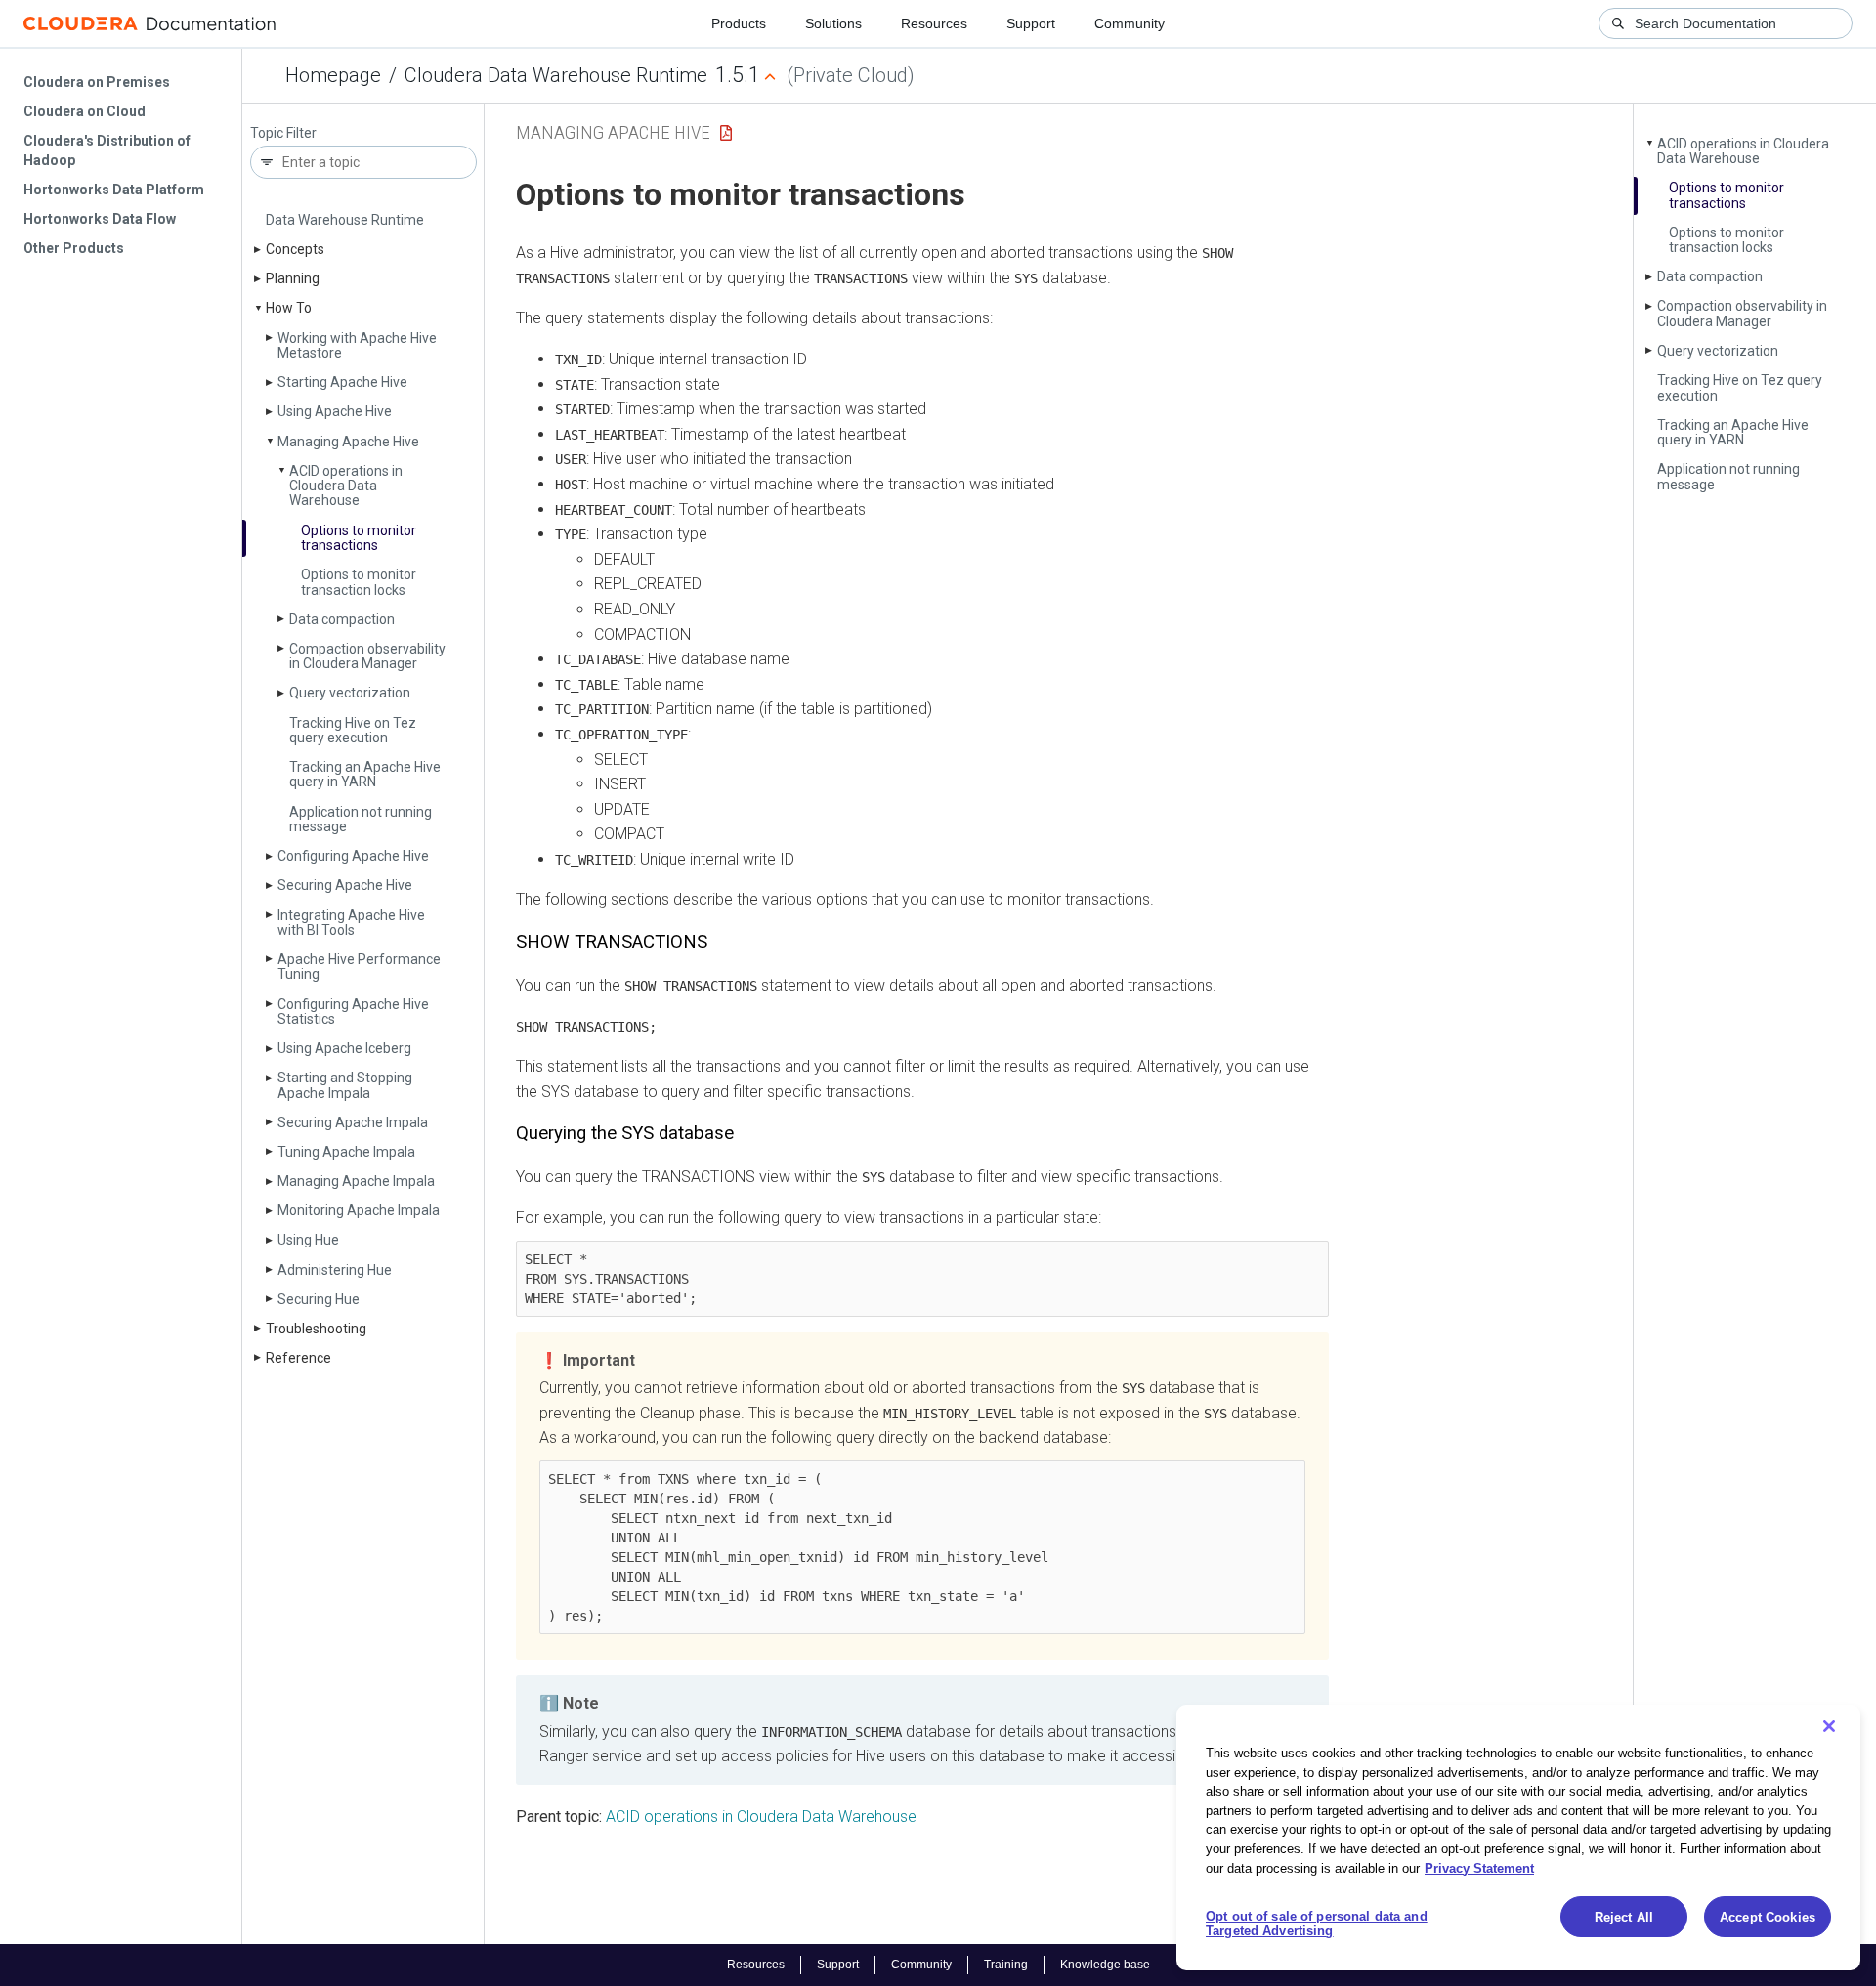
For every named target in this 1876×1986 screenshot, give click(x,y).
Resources (934, 23)
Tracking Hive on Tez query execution (353, 730)
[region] (1518, 1838)
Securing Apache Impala (353, 1122)
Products (739, 23)
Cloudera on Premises (97, 82)
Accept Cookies (1768, 1917)
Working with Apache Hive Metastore (357, 345)
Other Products (74, 248)
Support (1031, 23)
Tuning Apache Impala (346, 1152)
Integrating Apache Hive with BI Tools (351, 923)
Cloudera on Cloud (85, 111)
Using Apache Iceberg (344, 1048)
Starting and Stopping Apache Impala (345, 1085)
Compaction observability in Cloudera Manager (367, 656)
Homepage (333, 75)
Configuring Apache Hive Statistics (353, 1012)
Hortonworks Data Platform (114, 190)
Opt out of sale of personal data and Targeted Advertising (1317, 1924)
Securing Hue (319, 1299)
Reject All (1624, 1917)
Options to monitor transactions (359, 538)
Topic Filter (283, 133)
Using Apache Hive (335, 411)
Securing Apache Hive (345, 885)
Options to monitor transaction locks (359, 582)
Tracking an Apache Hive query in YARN (365, 774)
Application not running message (361, 819)
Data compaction (342, 619)
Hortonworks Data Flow (100, 219)
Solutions (833, 23)
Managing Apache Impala (356, 1181)
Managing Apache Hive (348, 442)
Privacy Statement (1479, 1867)
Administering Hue (335, 1270)
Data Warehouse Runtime (345, 220)
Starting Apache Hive (342, 382)
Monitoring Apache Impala (359, 1210)
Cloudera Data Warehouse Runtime (556, 75)
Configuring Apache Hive (353, 856)
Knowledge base (1105, 1965)
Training (1006, 1965)
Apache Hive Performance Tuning (359, 967)
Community (1130, 23)
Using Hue (308, 1240)
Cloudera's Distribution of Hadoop (107, 150)
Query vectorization (350, 693)
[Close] (1829, 1726)
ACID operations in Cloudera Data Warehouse (346, 486)
